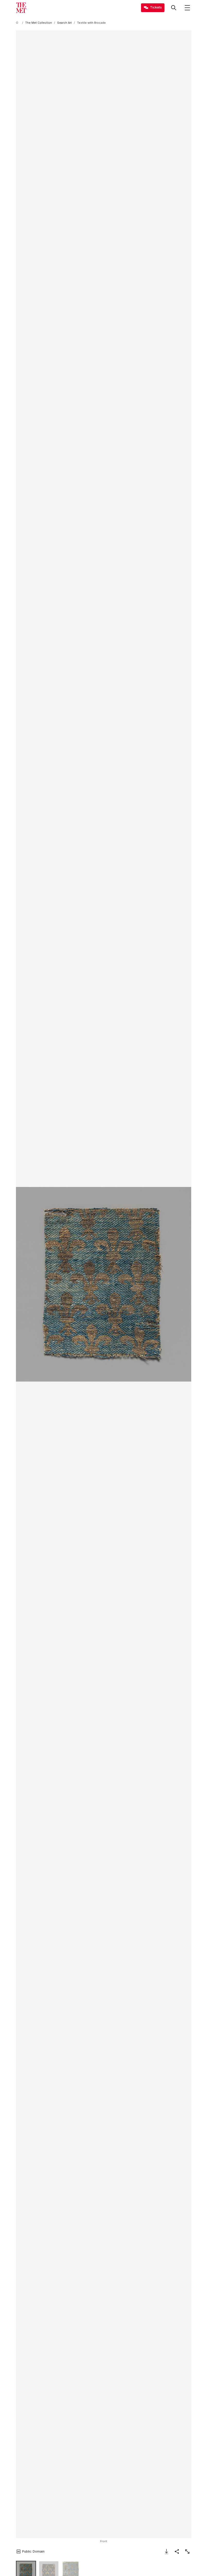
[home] (18, 23)
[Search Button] (174, 8)
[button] (104, 1284)
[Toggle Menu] (187, 8)
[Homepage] (21, 8)
